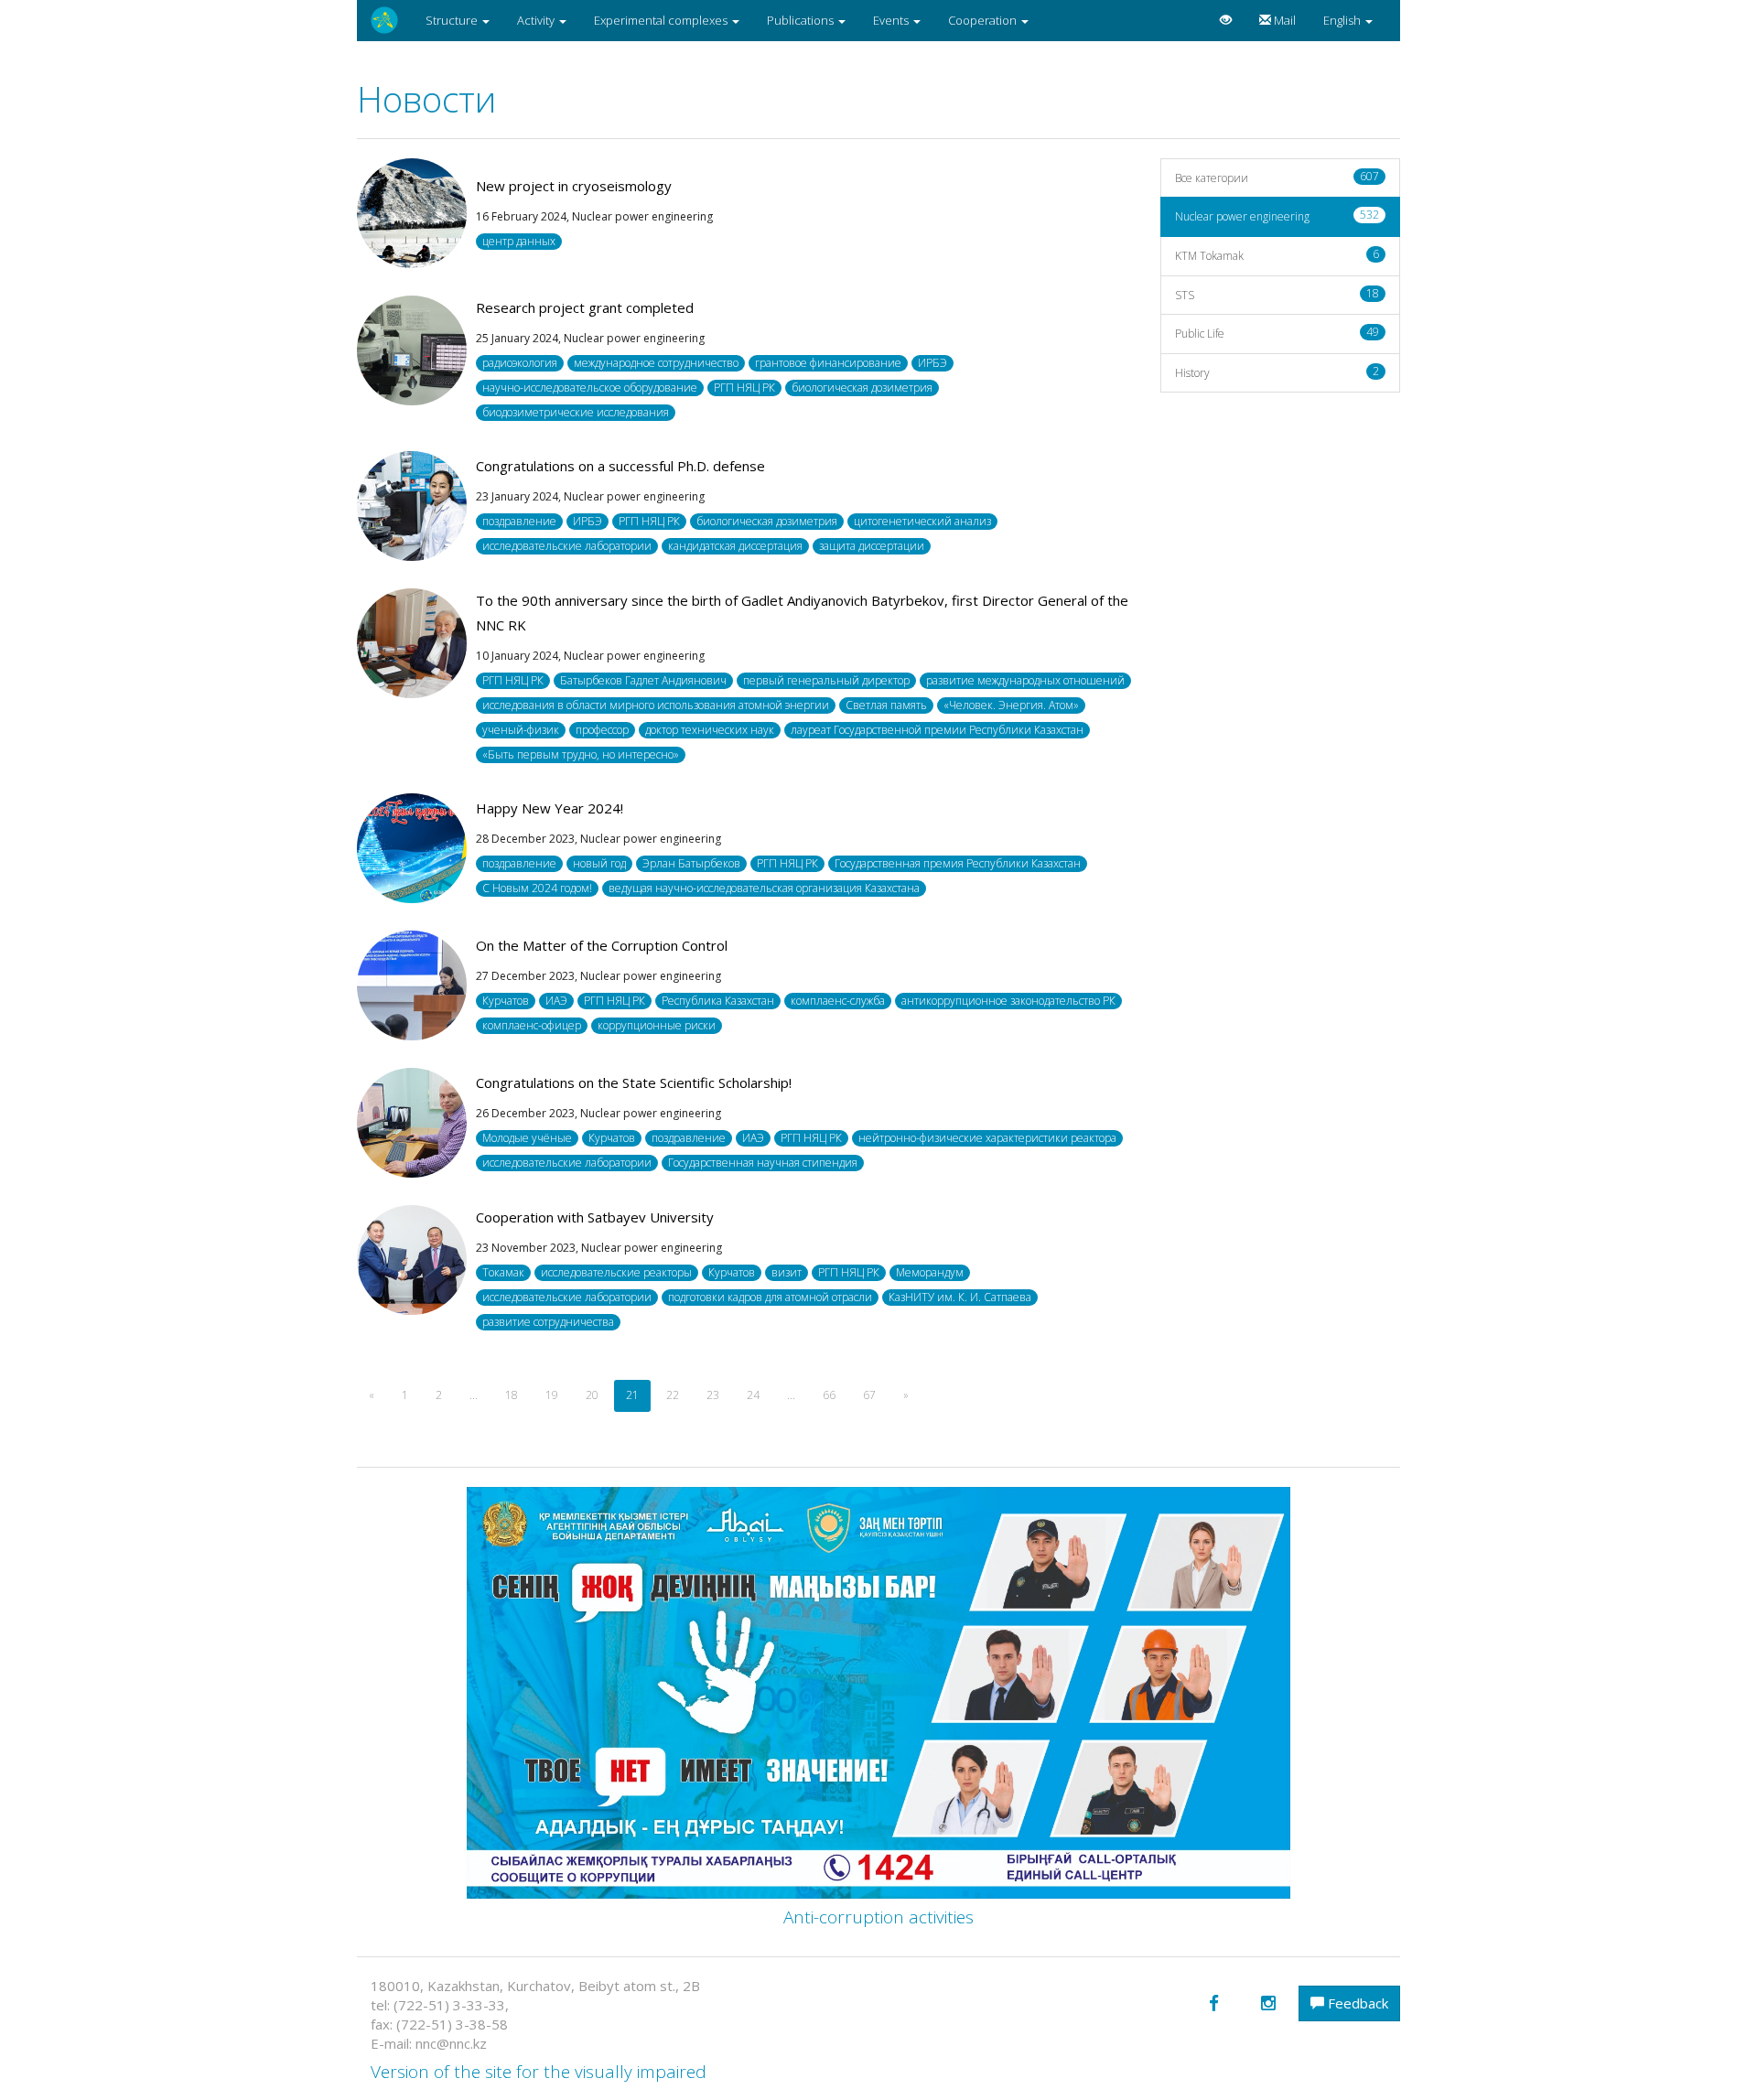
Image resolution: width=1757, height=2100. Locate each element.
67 (869, 1395)
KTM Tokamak (1277, 255)
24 (753, 1395)
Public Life (1277, 333)
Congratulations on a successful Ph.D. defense (620, 466)
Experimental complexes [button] (662, 20)
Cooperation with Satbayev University (595, 1217)
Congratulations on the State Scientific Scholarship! (634, 1082)
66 (829, 1395)
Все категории (1277, 177)
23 (713, 1395)
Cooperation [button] (984, 20)
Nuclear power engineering (1277, 215)
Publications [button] (802, 20)
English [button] (1343, 20)
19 (552, 1395)
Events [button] (892, 20)
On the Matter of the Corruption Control (602, 945)
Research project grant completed (585, 307)
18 (512, 1395)
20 (592, 1395)
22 (673, 1395)
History (1277, 372)
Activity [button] (537, 20)
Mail (1283, 20)
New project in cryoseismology (574, 186)
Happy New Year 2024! (550, 808)
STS (1277, 294)
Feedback (1356, 2003)
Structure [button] (453, 20)
